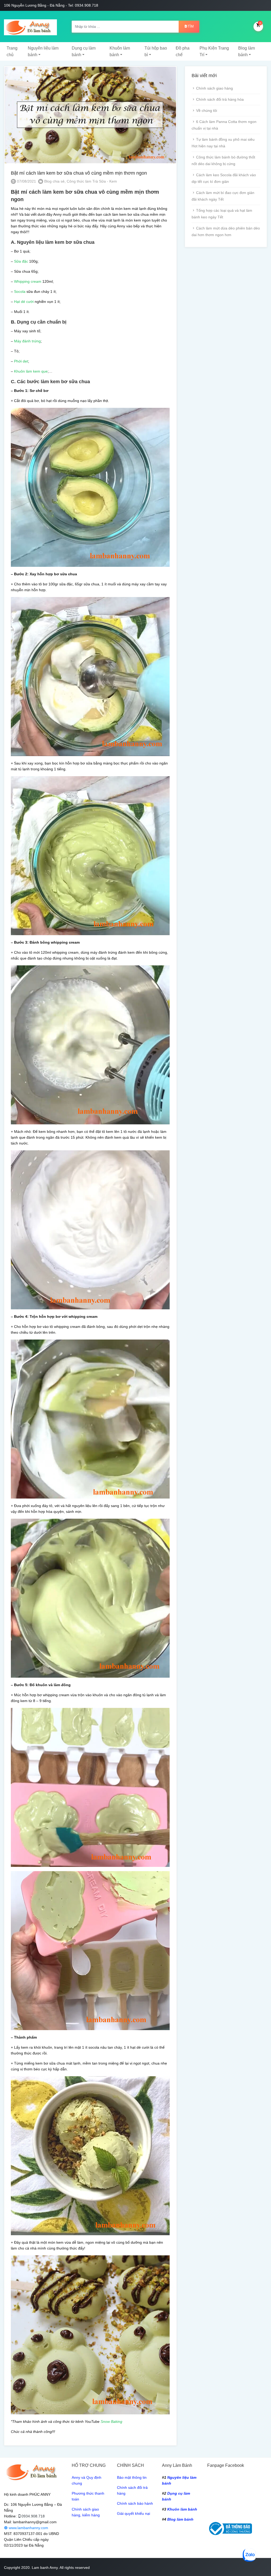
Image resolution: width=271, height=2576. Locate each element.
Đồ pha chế (183, 51)
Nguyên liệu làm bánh (43, 51)
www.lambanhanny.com (28, 2528)
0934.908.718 (33, 2516)
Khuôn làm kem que (31, 371)
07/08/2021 (26, 181)
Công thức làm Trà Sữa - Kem (92, 181)
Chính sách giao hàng (214, 88)
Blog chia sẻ (54, 181)
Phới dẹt (21, 361)
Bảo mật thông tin (132, 2477)
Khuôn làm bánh (120, 51)
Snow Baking (111, 2422)
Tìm (191, 26)
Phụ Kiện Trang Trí (214, 51)
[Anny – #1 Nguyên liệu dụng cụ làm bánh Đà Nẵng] (30, 26)
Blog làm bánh (247, 51)
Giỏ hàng (260, 23)
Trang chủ (12, 51)
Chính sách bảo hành (135, 2503)
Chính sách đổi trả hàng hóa (220, 99)
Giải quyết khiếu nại (134, 2513)
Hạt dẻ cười (24, 302)
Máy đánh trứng (27, 341)
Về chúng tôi (207, 111)
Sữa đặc (21, 261)
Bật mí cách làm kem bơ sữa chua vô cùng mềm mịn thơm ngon (79, 173)
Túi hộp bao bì (156, 51)
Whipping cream (28, 281)
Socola (20, 291)
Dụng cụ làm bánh (84, 51)
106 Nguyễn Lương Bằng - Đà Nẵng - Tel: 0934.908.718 (51, 5)
